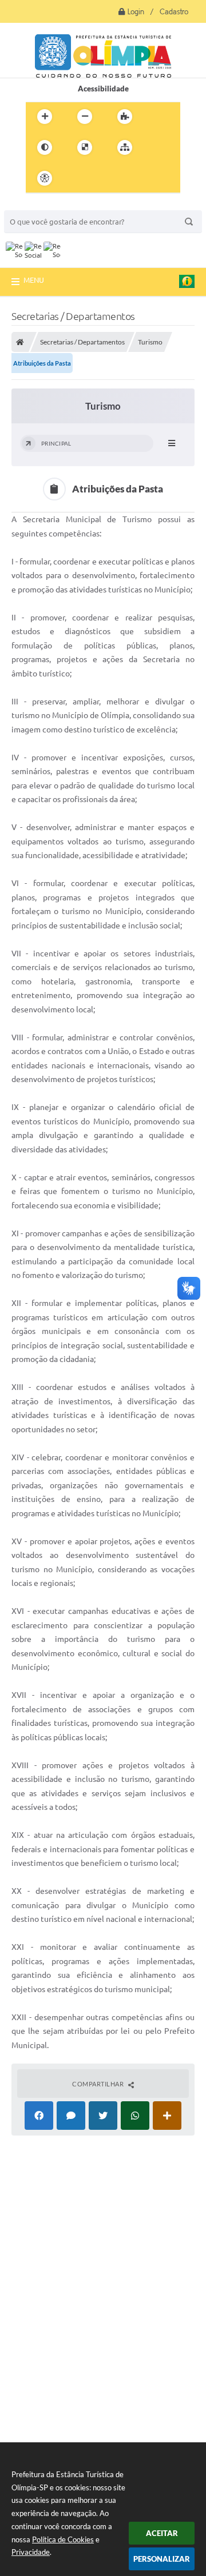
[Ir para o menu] (102, 178)
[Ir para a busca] (128, 178)
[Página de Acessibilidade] (45, 178)
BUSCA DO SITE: (38, 205)
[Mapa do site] (125, 147)
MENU (34, 280)
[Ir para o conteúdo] (77, 178)
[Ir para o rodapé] (153, 178)
